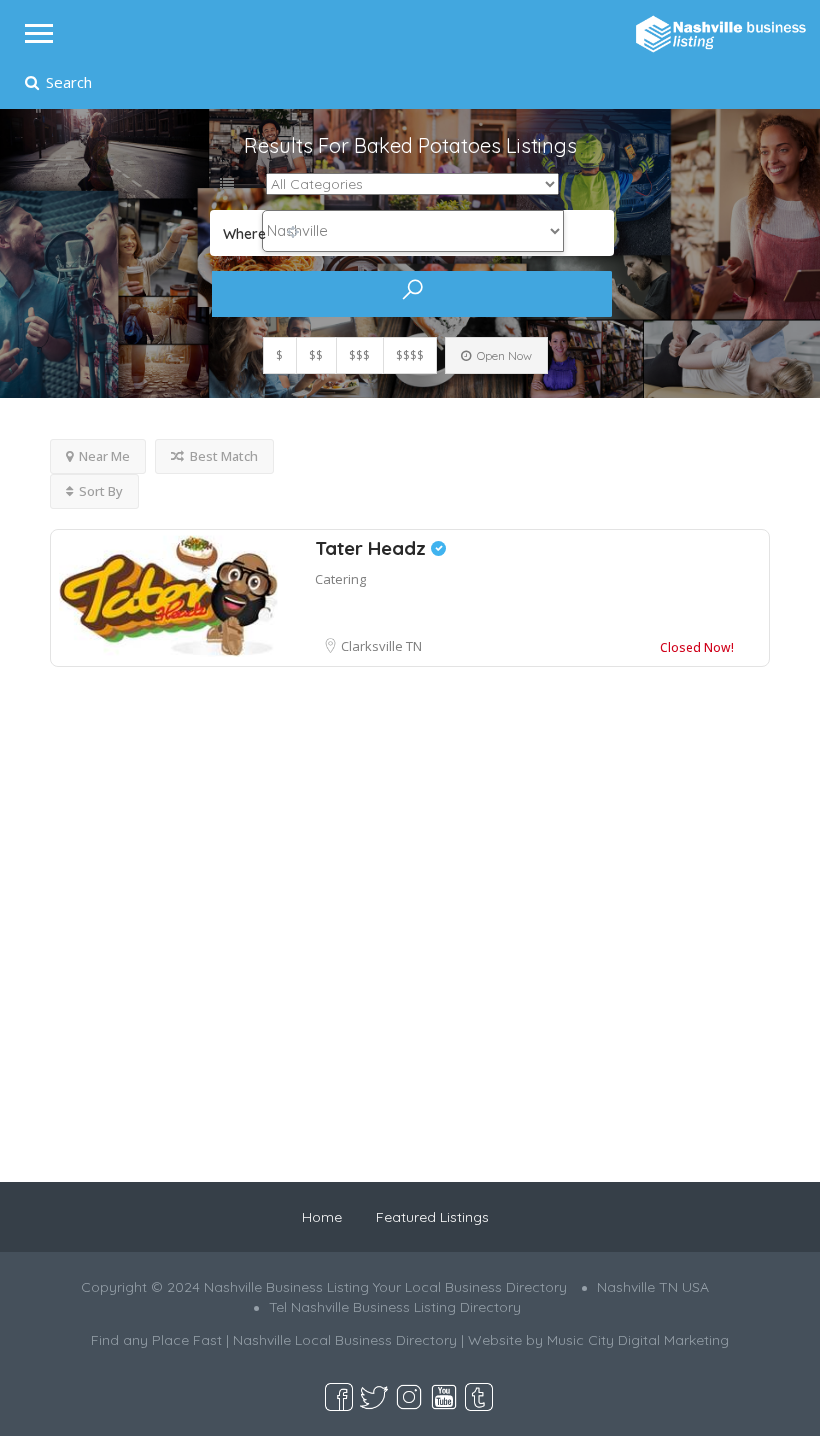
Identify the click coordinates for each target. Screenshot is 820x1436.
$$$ (359, 355)
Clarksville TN (381, 646)
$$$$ (410, 355)
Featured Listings (432, 1217)
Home (322, 1217)
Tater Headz (373, 548)
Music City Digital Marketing (638, 1340)
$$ (316, 355)
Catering (340, 579)
